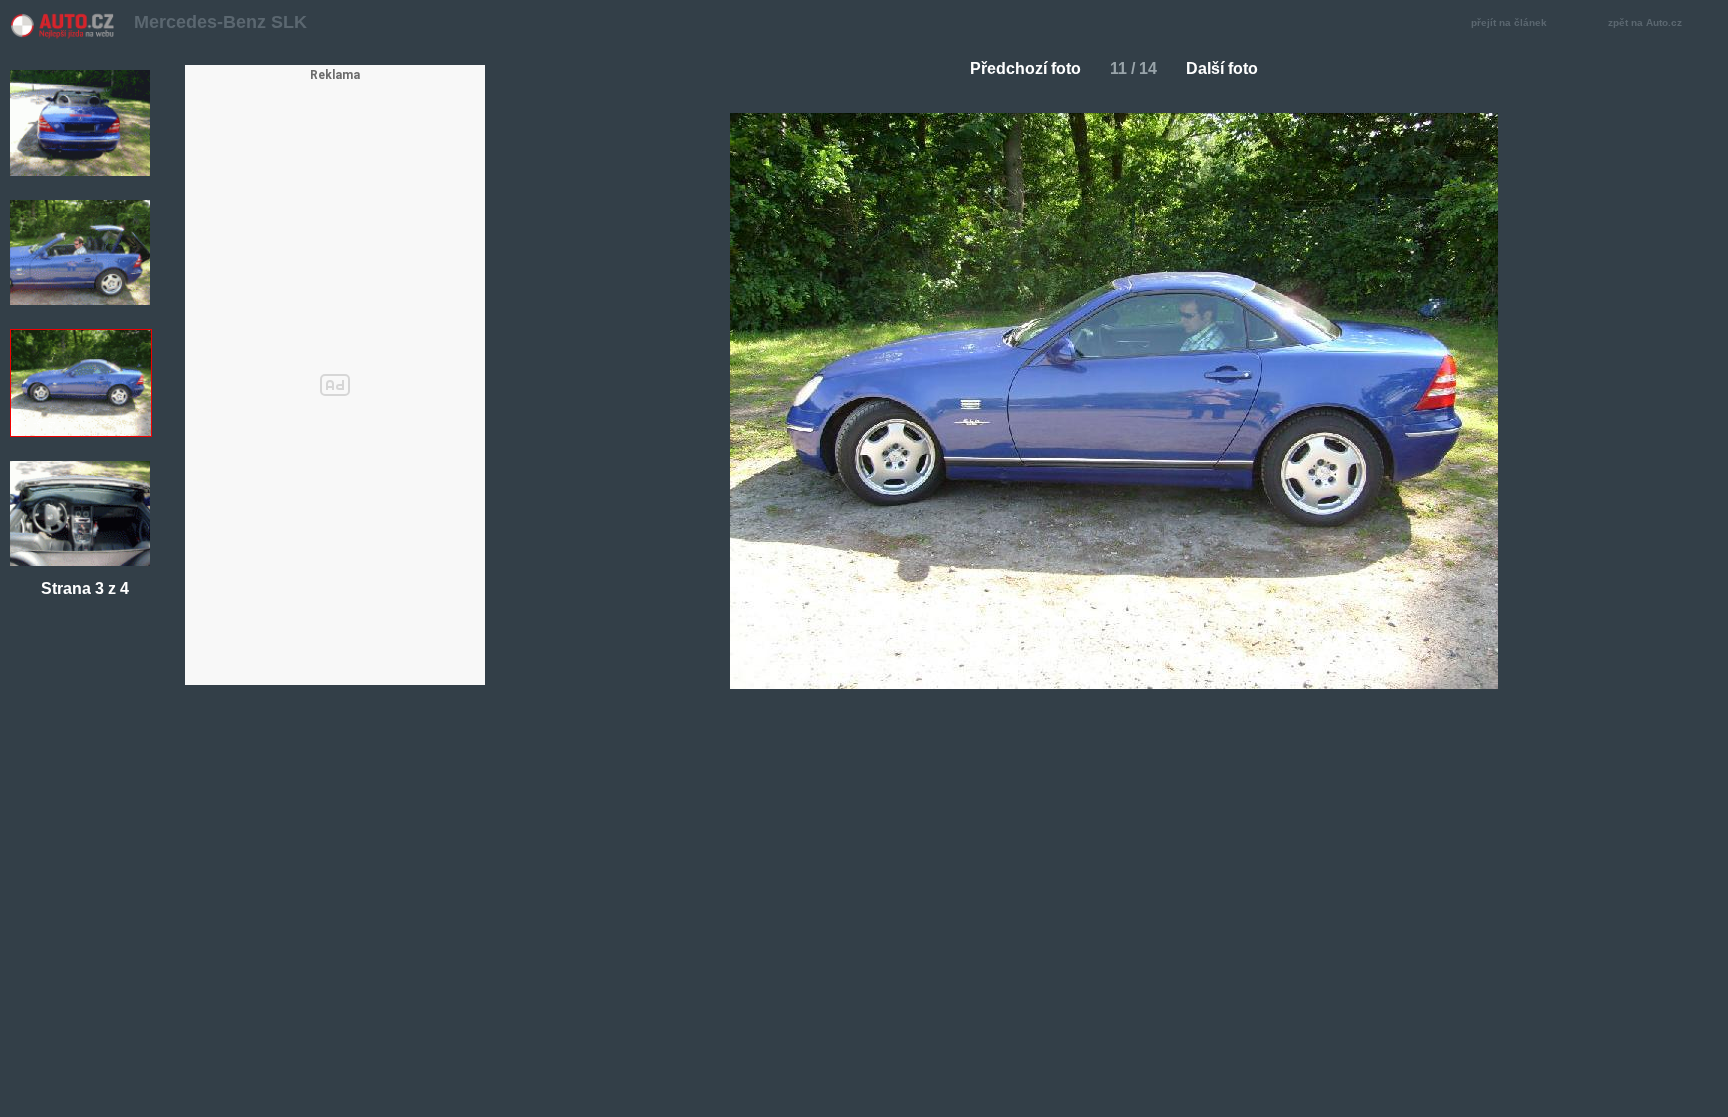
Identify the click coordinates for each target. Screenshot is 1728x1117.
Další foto (1222, 68)
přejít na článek (1509, 22)
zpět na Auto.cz (1645, 22)
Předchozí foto (1025, 68)
